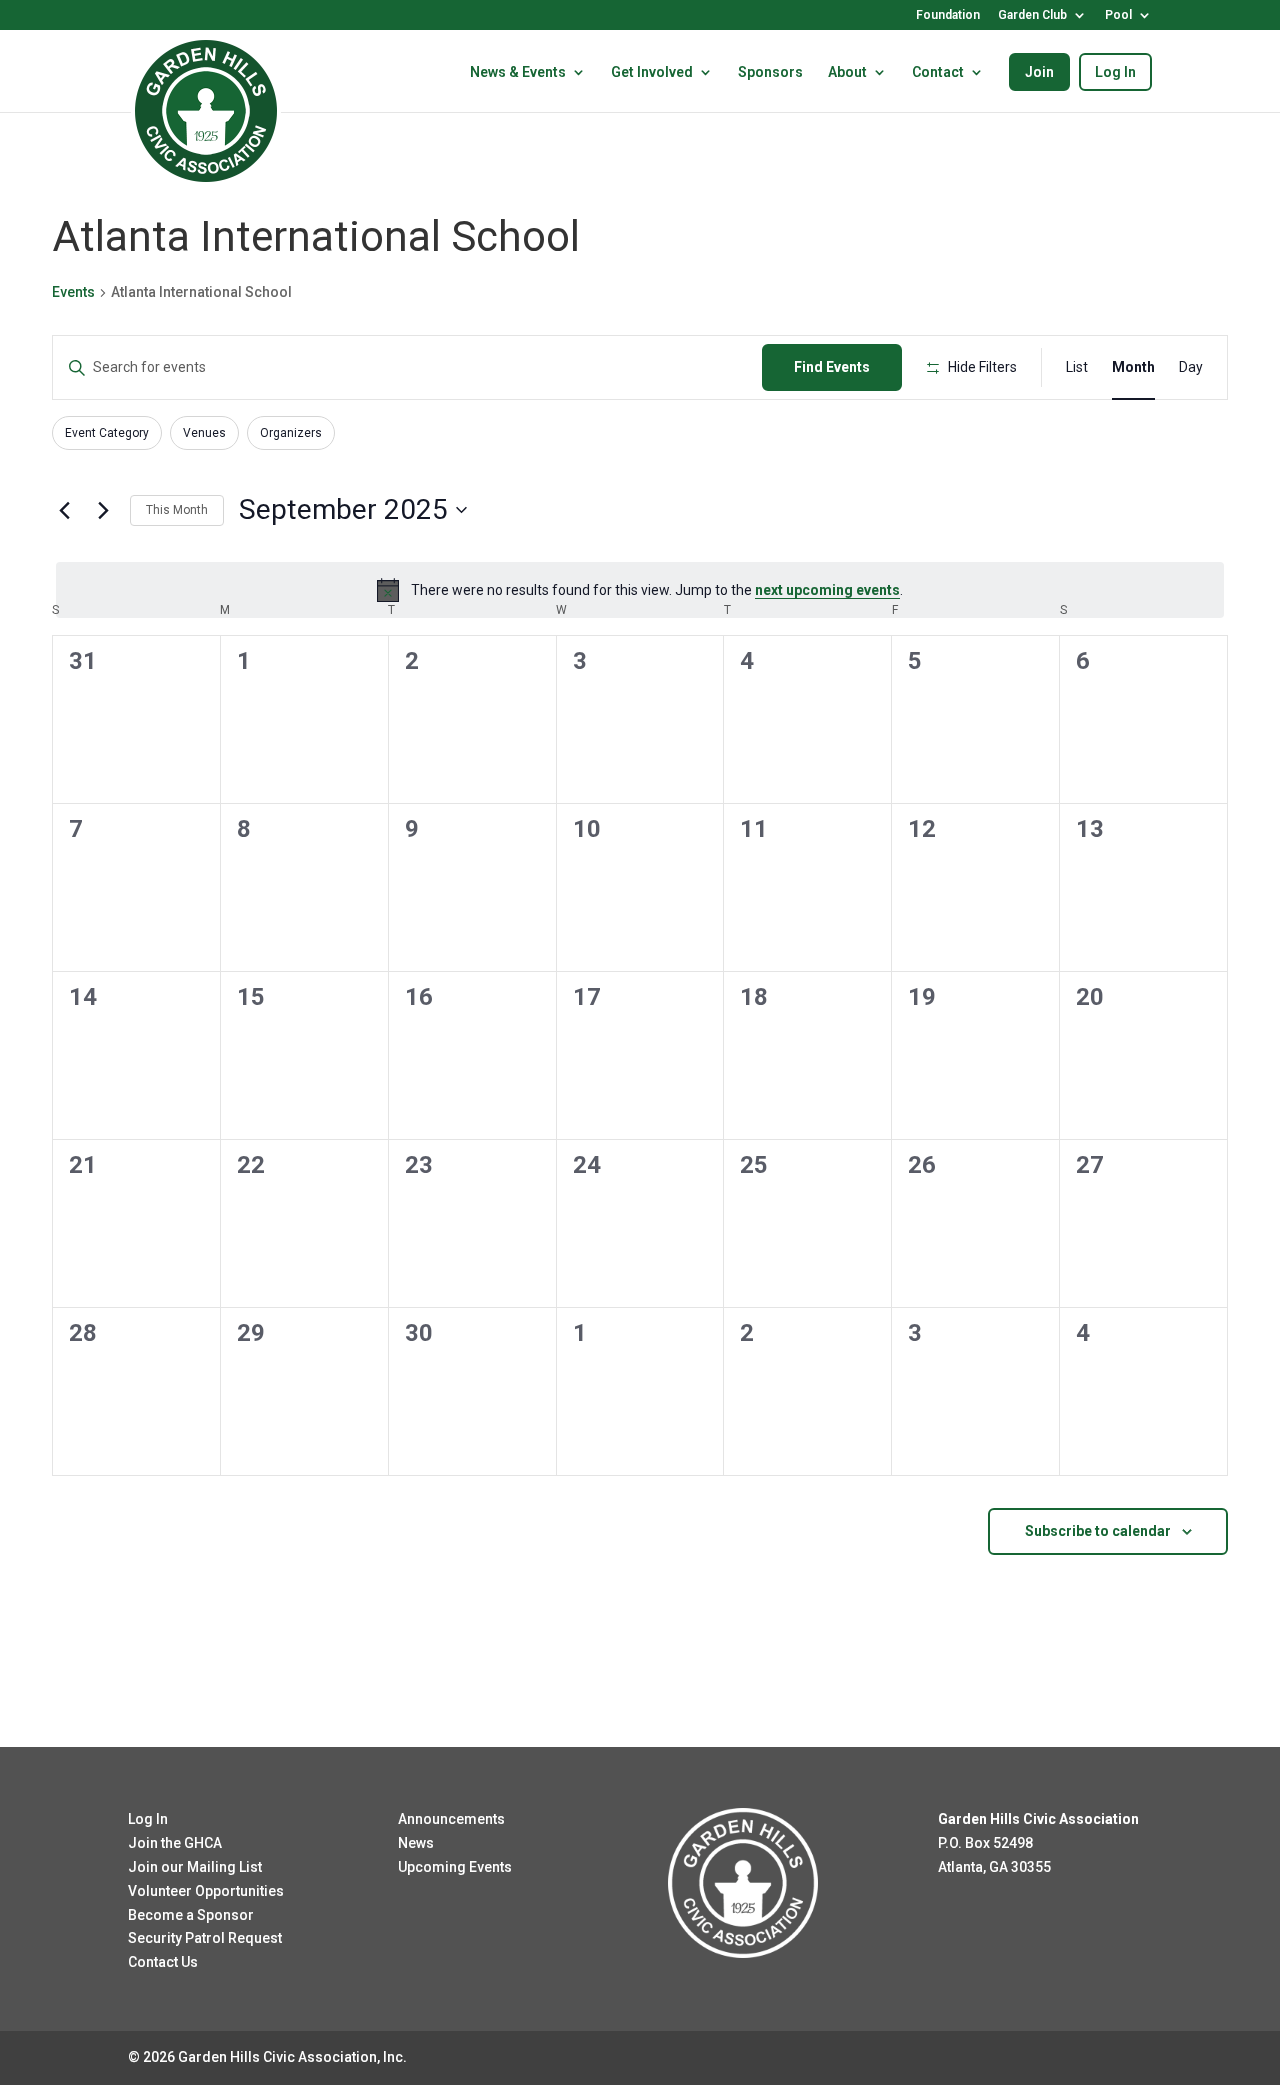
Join (1039, 72)
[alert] (640, 590)
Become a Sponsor (191, 1915)
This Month (177, 510)
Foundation (948, 15)
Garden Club (1032, 15)
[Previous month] (64, 510)
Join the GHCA (175, 1843)
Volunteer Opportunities (206, 1891)
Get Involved (652, 72)
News (416, 1843)
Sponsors (770, 72)
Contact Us (163, 1962)
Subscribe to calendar (1098, 1531)
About (847, 72)
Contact (938, 72)
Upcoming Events (455, 1867)
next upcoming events (827, 590)
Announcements (451, 1819)
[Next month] (103, 510)
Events (73, 292)
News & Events (518, 72)
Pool (1118, 15)
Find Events (832, 367)
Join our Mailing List (195, 1867)
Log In (1115, 72)
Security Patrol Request (205, 1938)
